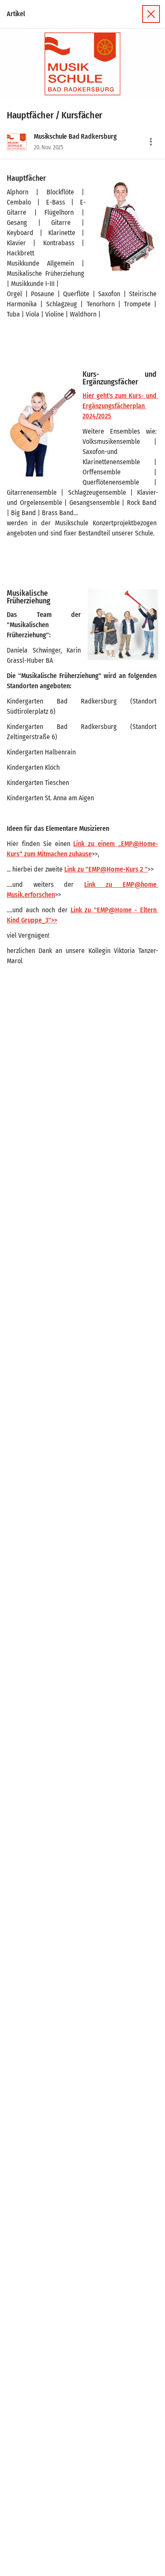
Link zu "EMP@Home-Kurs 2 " (106, 869)
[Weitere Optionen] (151, 142)
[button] (82, 64)
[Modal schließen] (151, 14)
